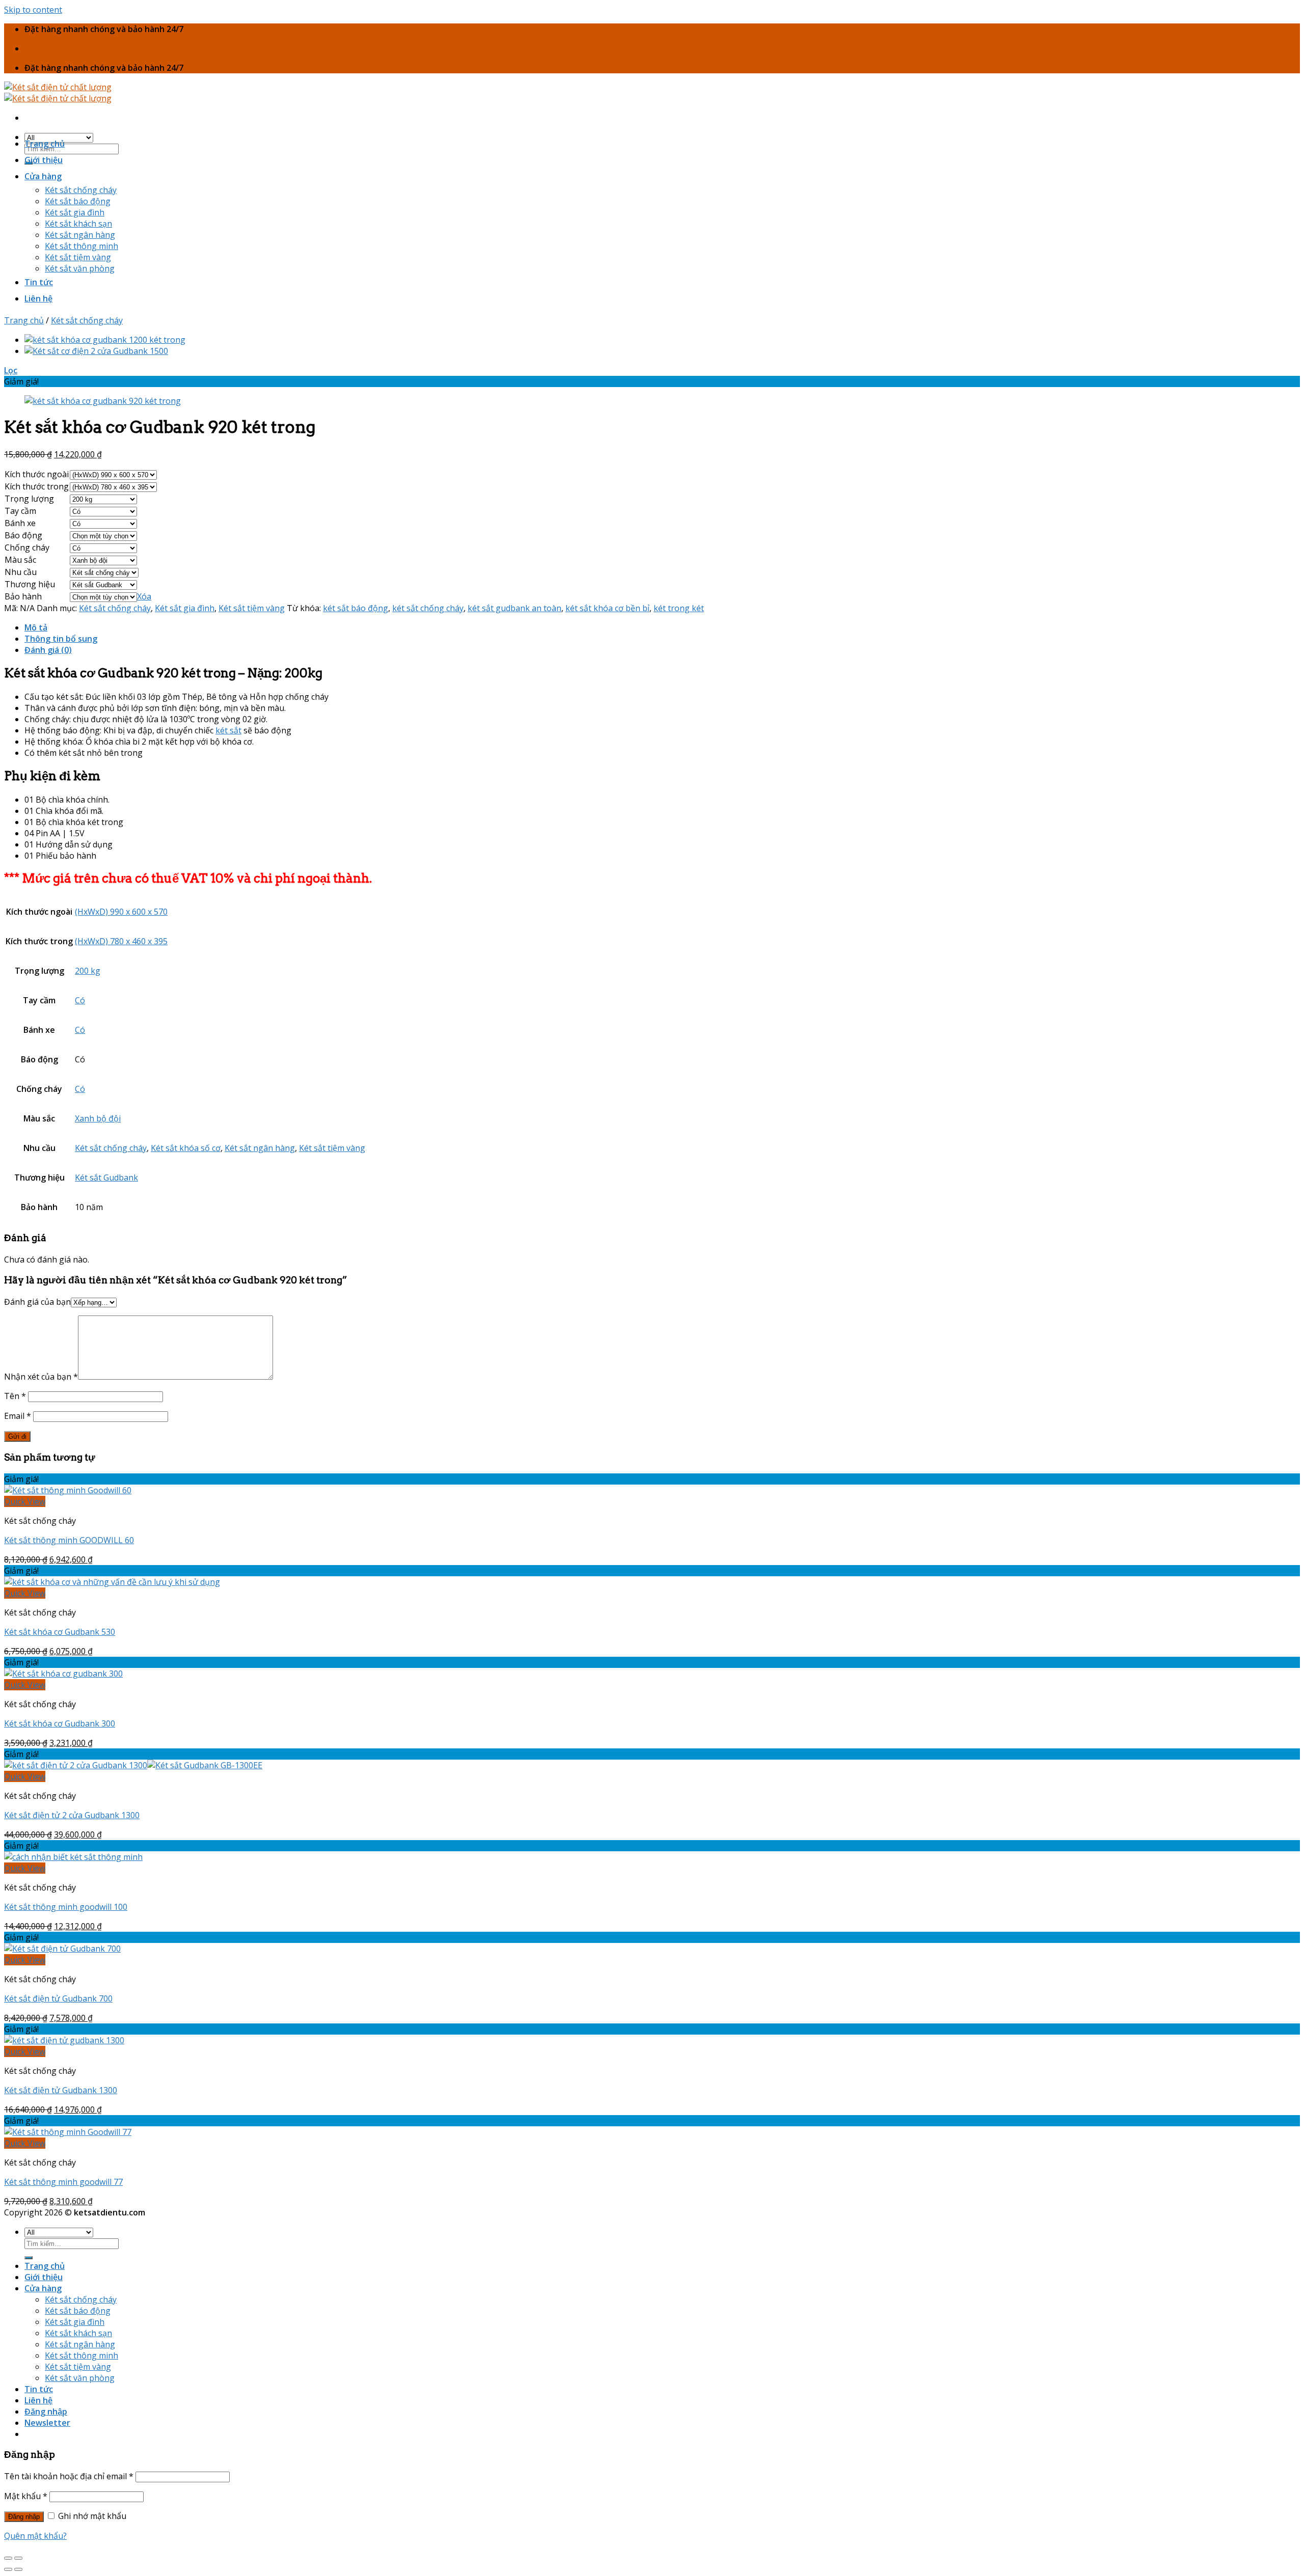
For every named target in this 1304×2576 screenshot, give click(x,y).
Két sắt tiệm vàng (78, 257)
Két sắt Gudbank (106, 1177)
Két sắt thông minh (81, 246)
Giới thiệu (44, 160)
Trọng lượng (29, 499)
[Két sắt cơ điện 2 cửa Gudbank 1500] (96, 351)
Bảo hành (23, 596)
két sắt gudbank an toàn (514, 608)
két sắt (228, 730)
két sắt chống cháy (428, 608)
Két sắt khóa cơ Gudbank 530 (60, 1632)
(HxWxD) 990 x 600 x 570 (121, 912)
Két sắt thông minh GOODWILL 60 (69, 1540)
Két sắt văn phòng (80, 268)
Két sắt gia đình (75, 212)
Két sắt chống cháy (81, 190)
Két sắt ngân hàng (80, 235)
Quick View (25, 1501)
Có (80, 1000)
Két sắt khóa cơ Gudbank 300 (60, 1723)
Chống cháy (27, 547)
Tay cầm (20, 511)
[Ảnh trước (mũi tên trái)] (8, 2569)
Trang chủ (45, 144)
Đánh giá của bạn (37, 1302)
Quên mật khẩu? (35, 2536)
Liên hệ (38, 298)
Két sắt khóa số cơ (186, 1148)
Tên (15, 1396)
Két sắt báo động (78, 201)
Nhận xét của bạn (41, 1377)
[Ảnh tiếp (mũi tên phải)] (18, 2569)
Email (18, 1416)
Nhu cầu (21, 572)
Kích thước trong (37, 486)
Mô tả (36, 627)
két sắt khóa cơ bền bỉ (607, 608)
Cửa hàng (43, 176)
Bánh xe (20, 523)
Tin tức (39, 282)
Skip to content (33, 10)
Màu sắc (20, 560)
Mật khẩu (26, 2496)
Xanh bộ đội (98, 1118)
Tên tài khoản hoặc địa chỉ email (69, 2476)
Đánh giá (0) (48, 650)
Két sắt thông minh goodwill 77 (63, 2182)
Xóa (144, 596)
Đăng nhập (24, 2517)
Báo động (23, 535)
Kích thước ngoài (37, 474)
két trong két (679, 608)
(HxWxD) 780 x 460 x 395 (121, 941)
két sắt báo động (356, 608)
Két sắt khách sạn (78, 224)
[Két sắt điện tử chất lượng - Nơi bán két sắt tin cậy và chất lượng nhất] (58, 93)
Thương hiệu (30, 584)
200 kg (88, 971)
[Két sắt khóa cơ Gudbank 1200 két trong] (105, 340)
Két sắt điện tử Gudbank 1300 (61, 2090)
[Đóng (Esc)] (8, 2558)
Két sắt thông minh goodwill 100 (66, 1907)
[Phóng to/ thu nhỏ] (18, 2558)
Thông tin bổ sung (61, 639)
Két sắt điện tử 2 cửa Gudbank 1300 (72, 1815)
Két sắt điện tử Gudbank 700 (58, 1998)
